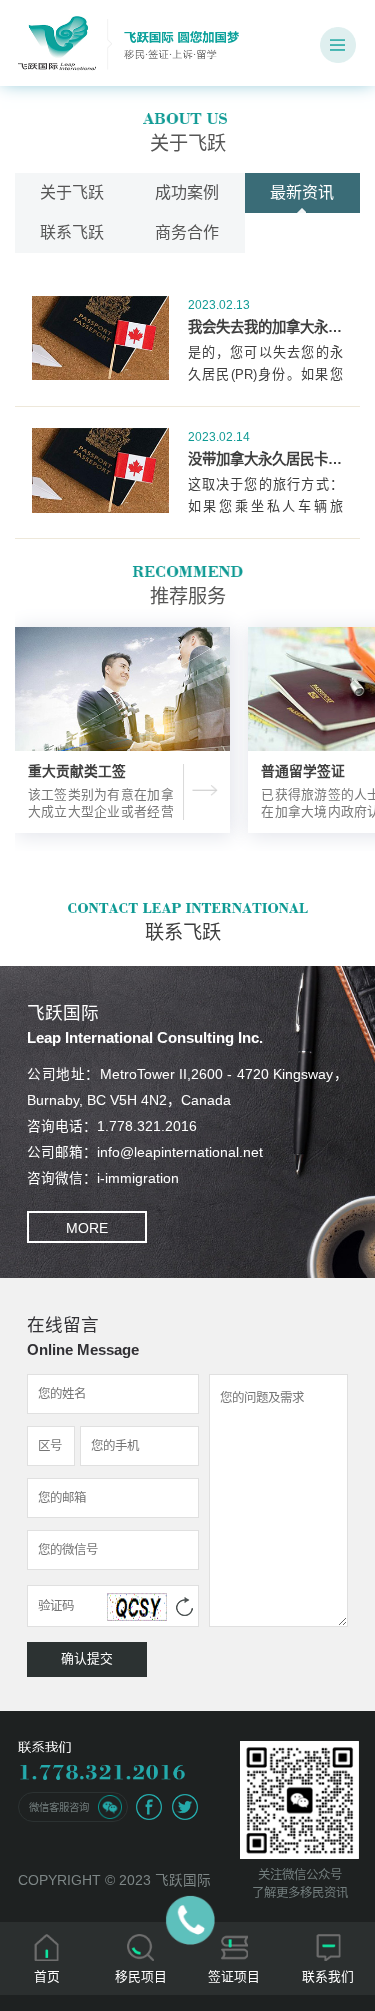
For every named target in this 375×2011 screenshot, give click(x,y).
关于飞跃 (72, 192)
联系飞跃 (72, 232)
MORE (87, 1228)
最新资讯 (302, 192)
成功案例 (187, 192)
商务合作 (187, 232)
